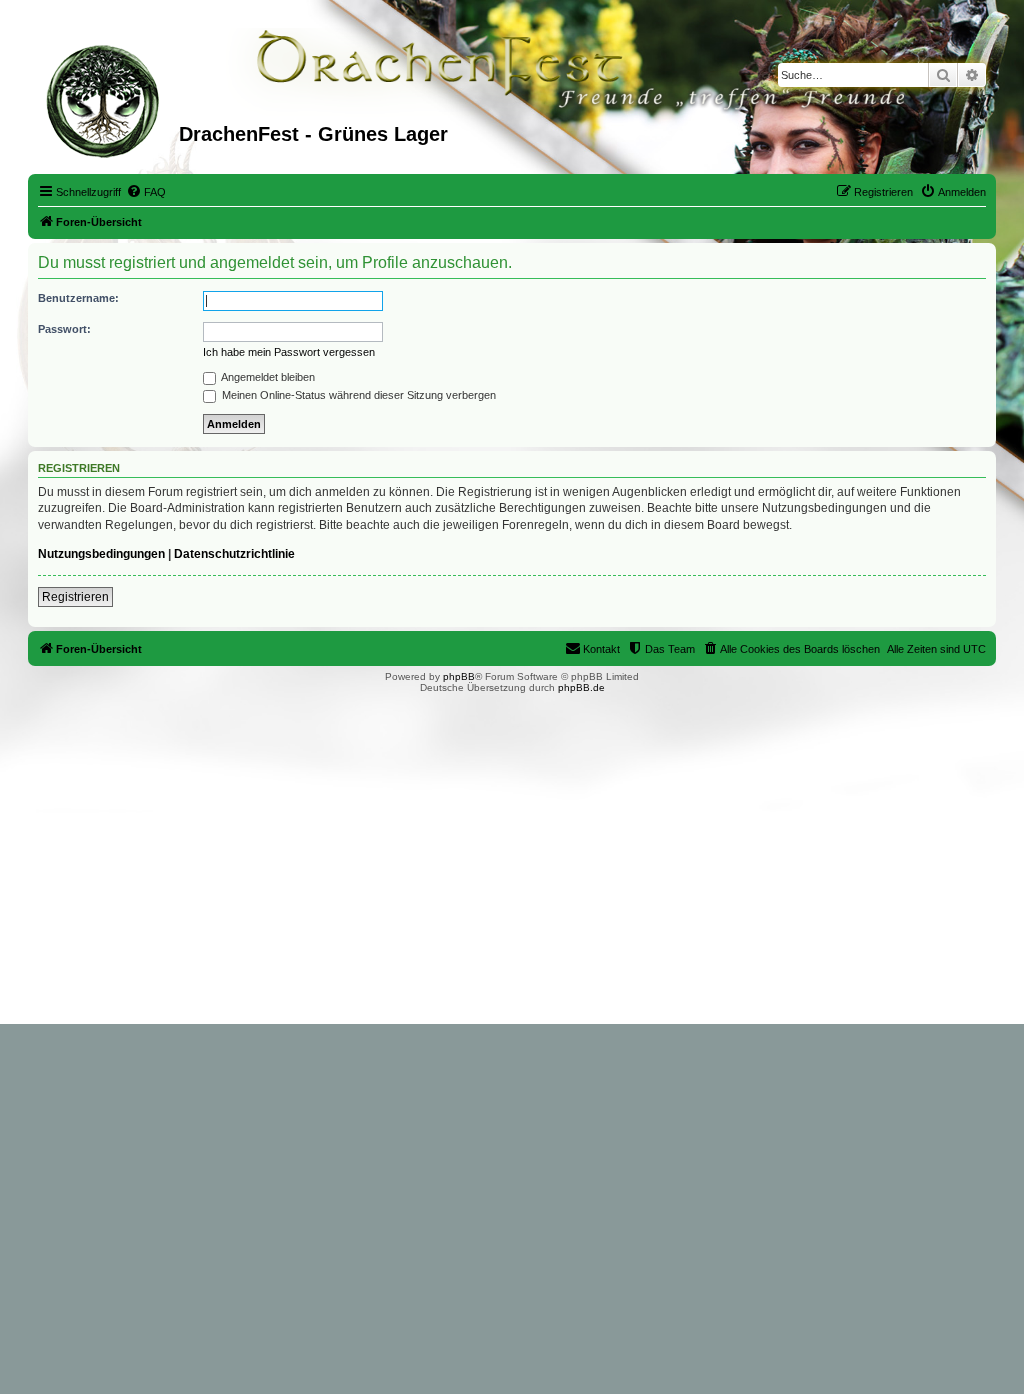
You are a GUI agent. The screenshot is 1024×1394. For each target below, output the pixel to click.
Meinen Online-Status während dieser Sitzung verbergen (357, 395)
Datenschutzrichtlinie (234, 554)
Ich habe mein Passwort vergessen (289, 352)
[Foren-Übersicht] (106, 99)
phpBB (459, 676)
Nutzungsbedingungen (101, 554)
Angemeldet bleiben (267, 377)
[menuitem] (146, 192)
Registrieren (75, 597)
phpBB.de (581, 687)
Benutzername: (78, 298)
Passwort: (64, 329)
